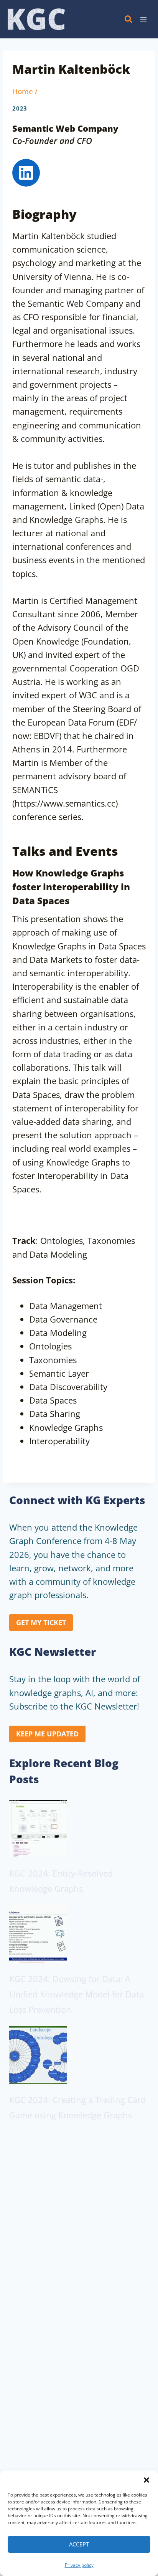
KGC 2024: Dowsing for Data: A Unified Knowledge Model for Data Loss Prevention (77, 1994)
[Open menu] (143, 19)
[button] (146, 2480)
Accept (79, 2544)
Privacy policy (79, 2565)
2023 (20, 108)
